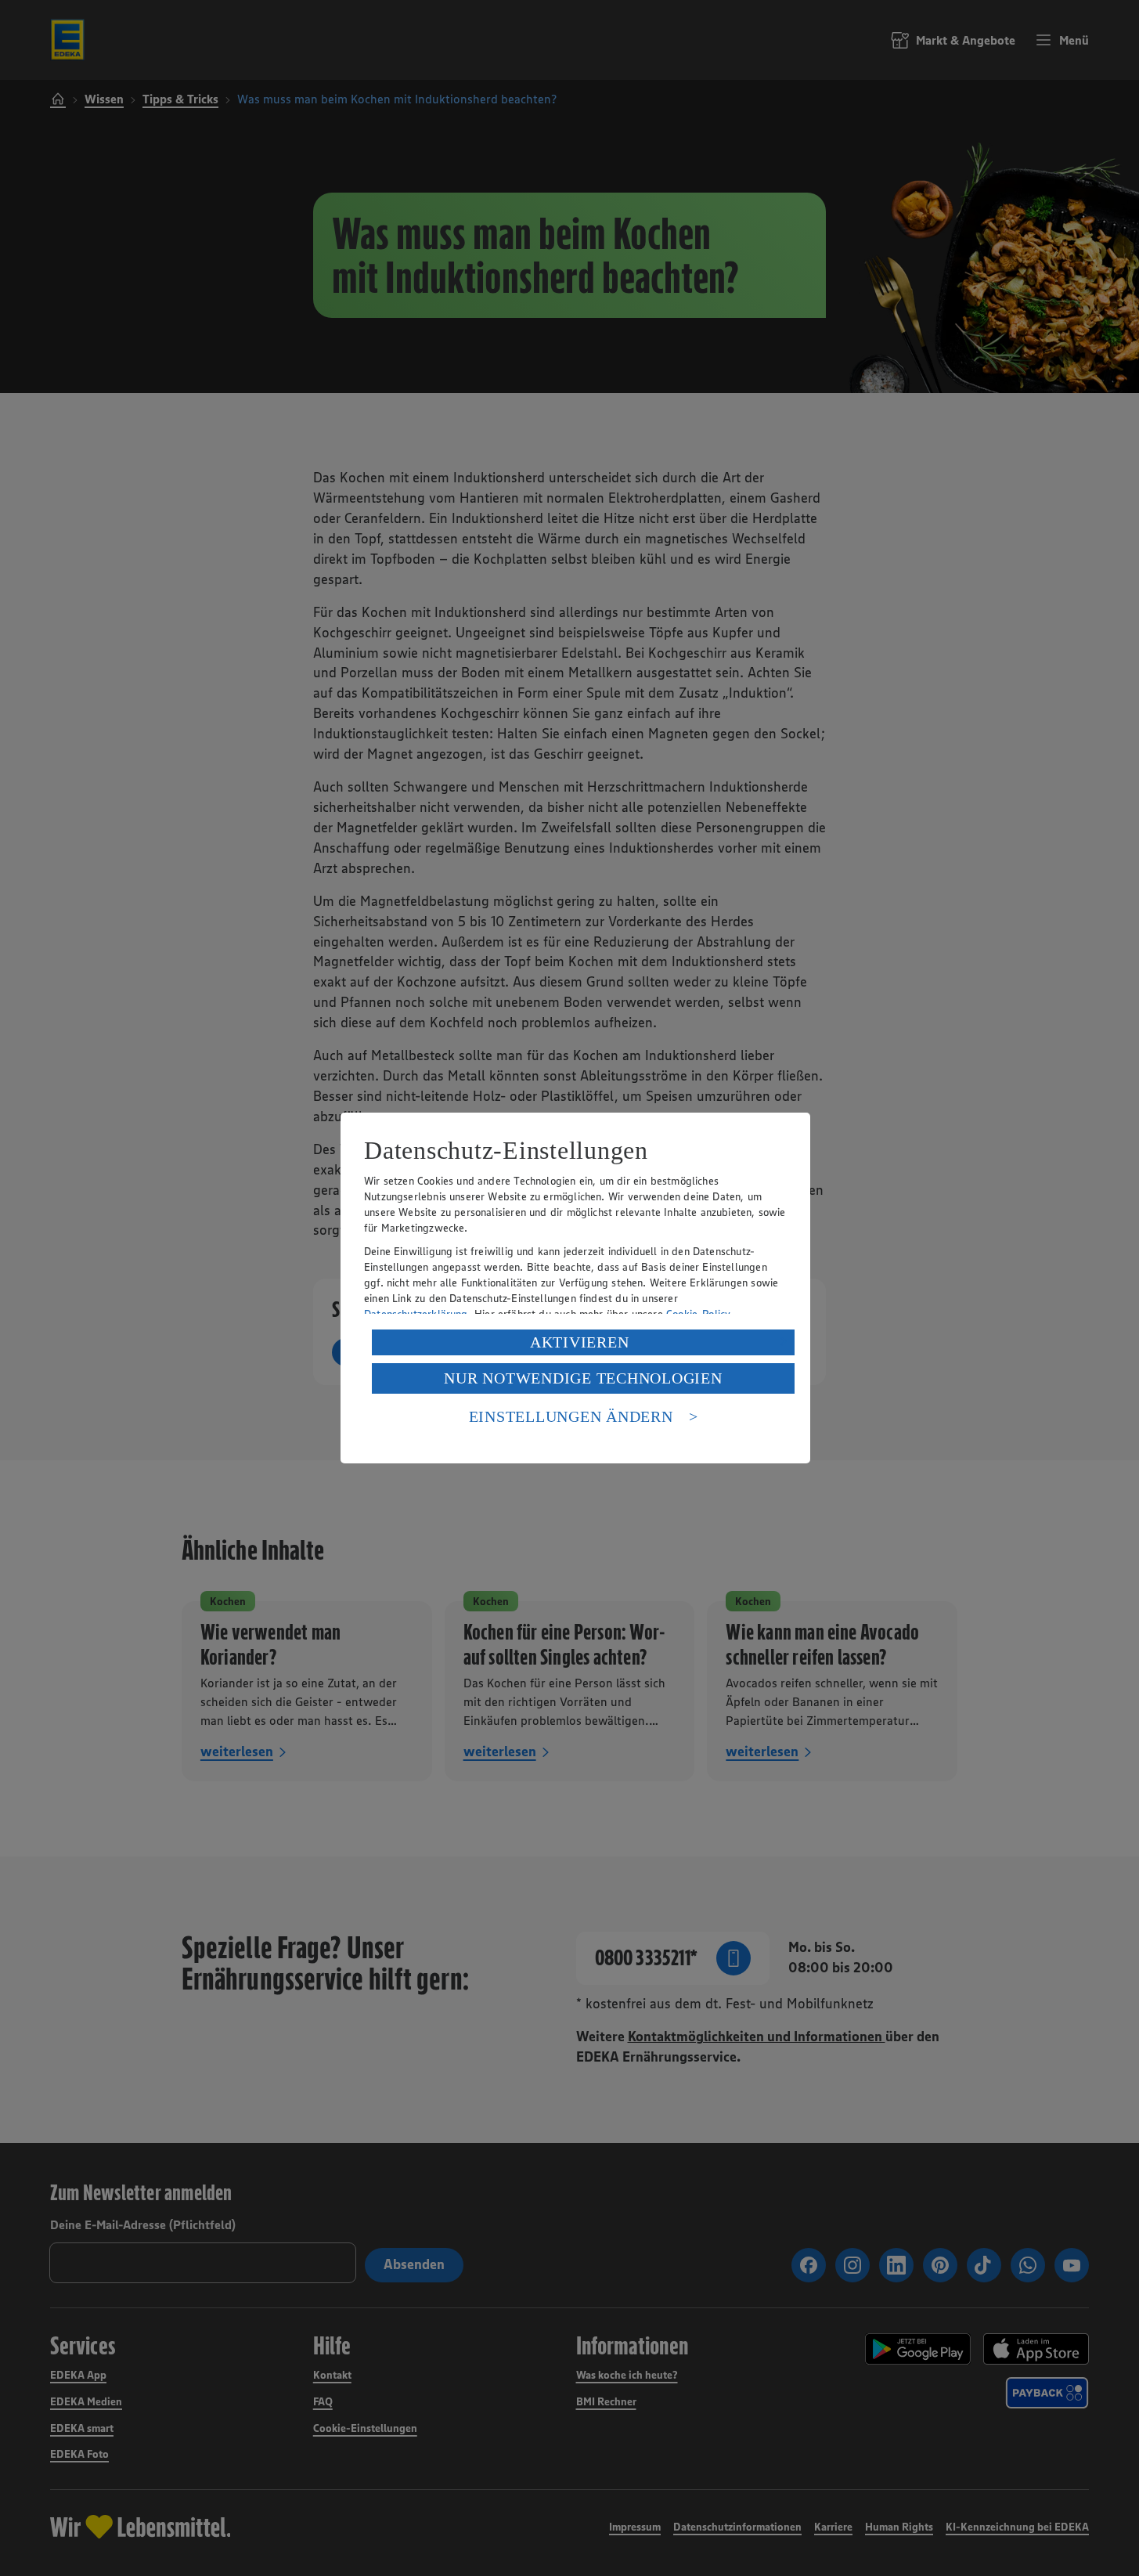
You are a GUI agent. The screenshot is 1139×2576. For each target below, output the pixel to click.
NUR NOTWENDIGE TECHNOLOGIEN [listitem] (583, 1378)
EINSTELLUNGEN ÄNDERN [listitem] (571, 1416)
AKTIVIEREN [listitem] (580, 1342)
